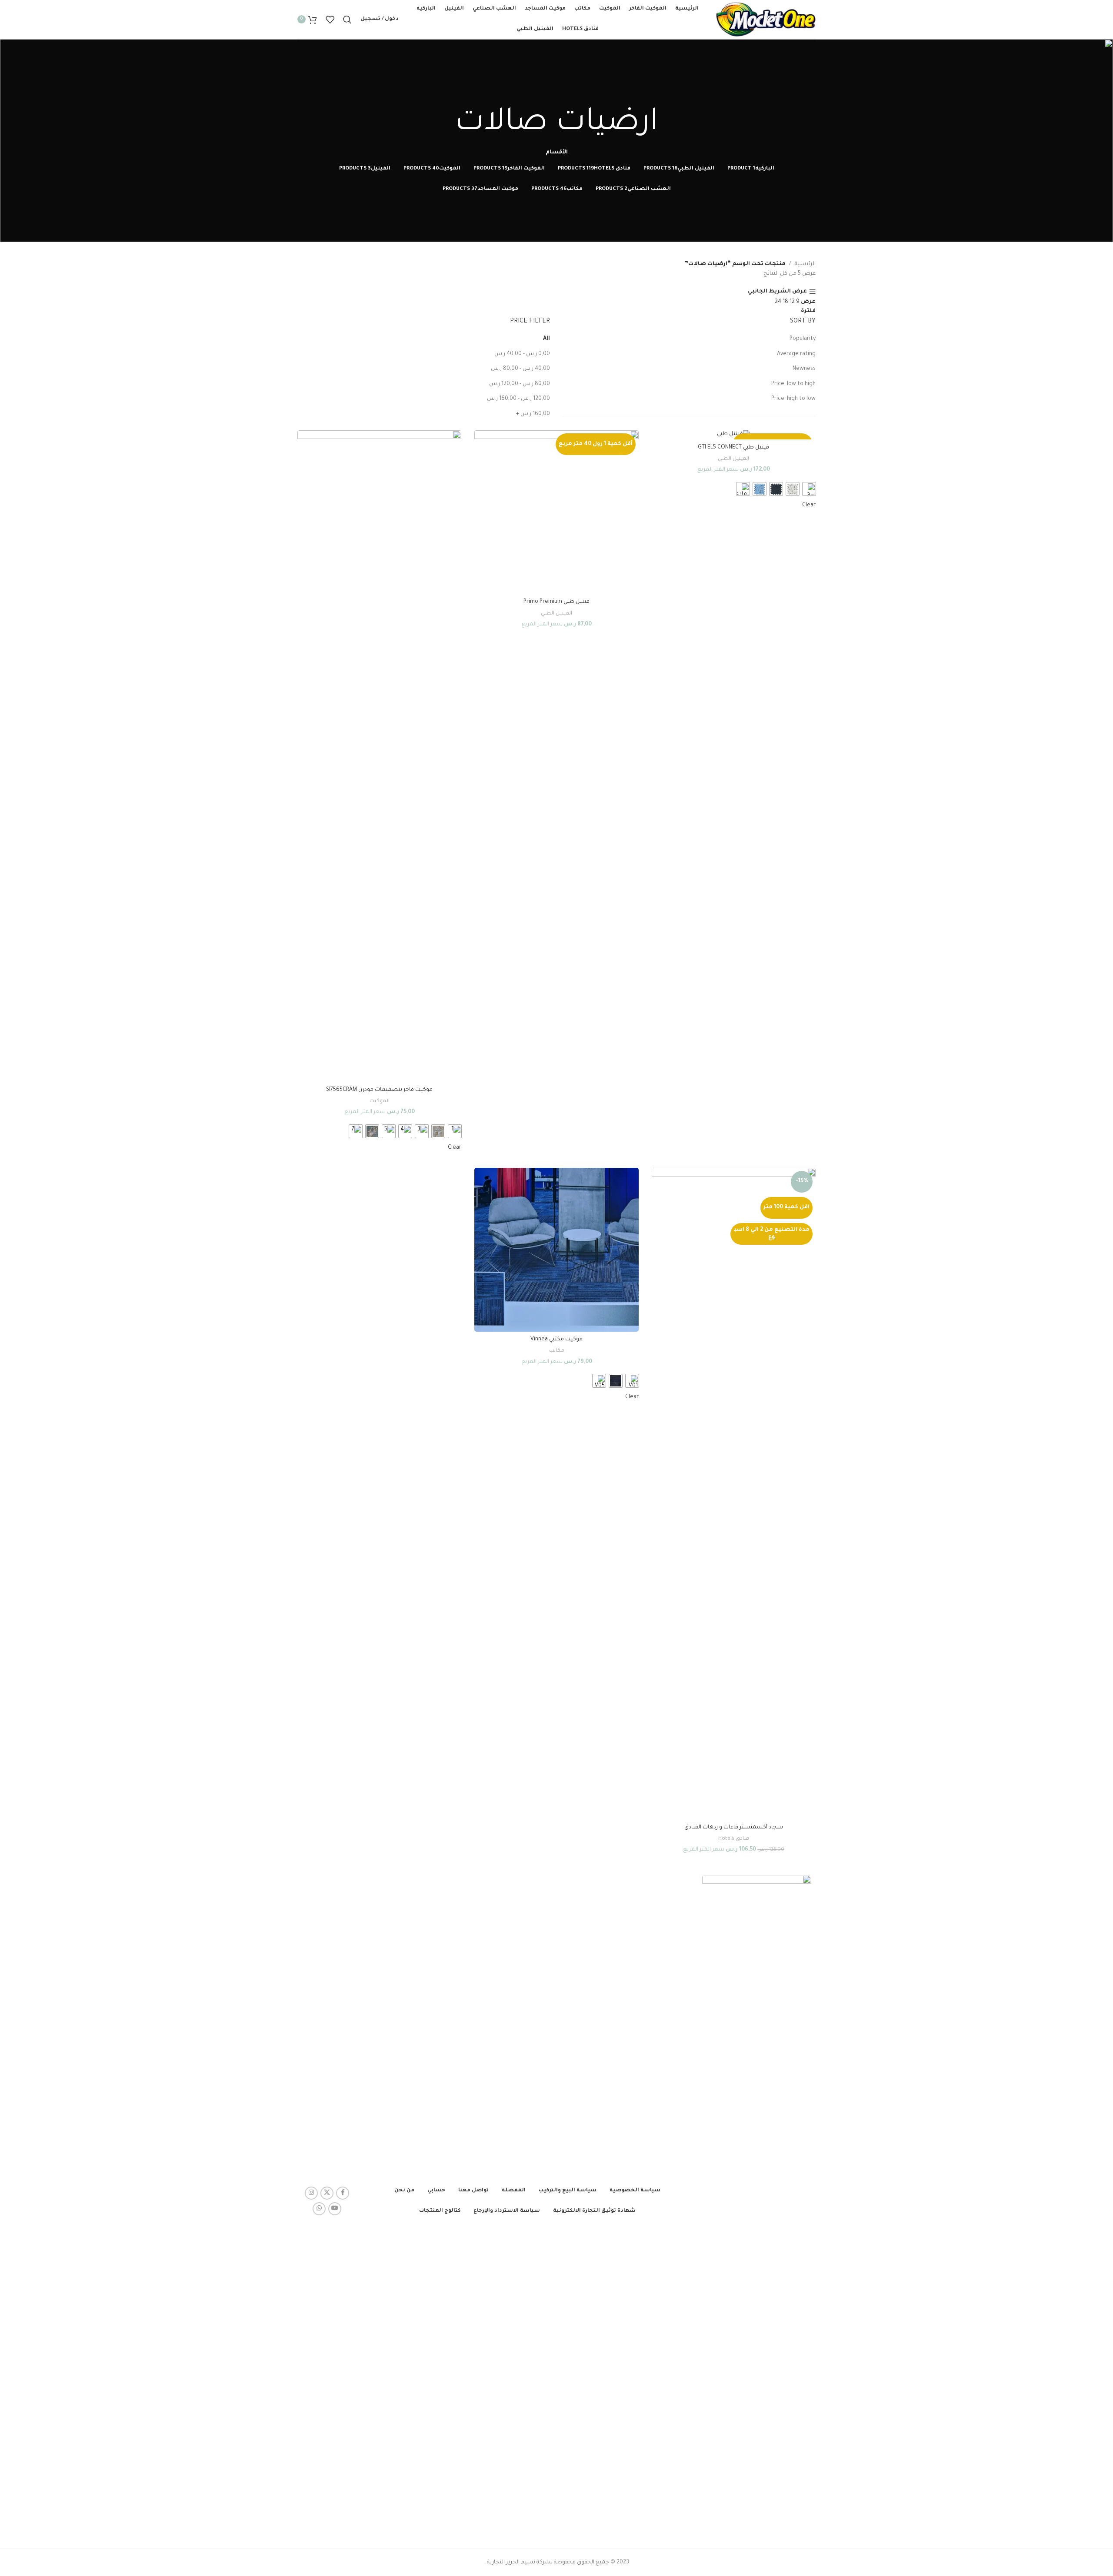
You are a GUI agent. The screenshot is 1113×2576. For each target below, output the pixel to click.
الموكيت (380, 1101)
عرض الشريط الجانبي (777, 292)
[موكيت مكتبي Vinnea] (556, 1250)
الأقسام (557, 153)
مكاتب (557, 1351)
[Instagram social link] (311, 2193)
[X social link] (327, 2193)
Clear (809, 505)
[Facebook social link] (343, 2193)
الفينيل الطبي (733, 459)
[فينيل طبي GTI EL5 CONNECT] (734, 435)
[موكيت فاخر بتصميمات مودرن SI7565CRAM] (379, 756)
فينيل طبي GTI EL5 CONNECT (733, 448)
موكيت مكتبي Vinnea (556, 1340)
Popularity (803, 339)
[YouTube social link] (335, 2209)
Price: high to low (793, 399)
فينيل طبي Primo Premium (556, 602)
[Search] (347, 20)
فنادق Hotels (734, 1839)
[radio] (809, 489)
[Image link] (757, 2201)
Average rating (796, 354)
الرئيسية (805, 264)
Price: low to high (793, 384)
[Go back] (556, 93)
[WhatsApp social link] (319, 2209)
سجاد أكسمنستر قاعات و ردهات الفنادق (734, 1828)
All (547, 339)
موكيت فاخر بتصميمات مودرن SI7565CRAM (379, 1090)
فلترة (808, 311)
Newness (804, 369)
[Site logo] (766, 20)
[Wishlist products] (330, 20)
